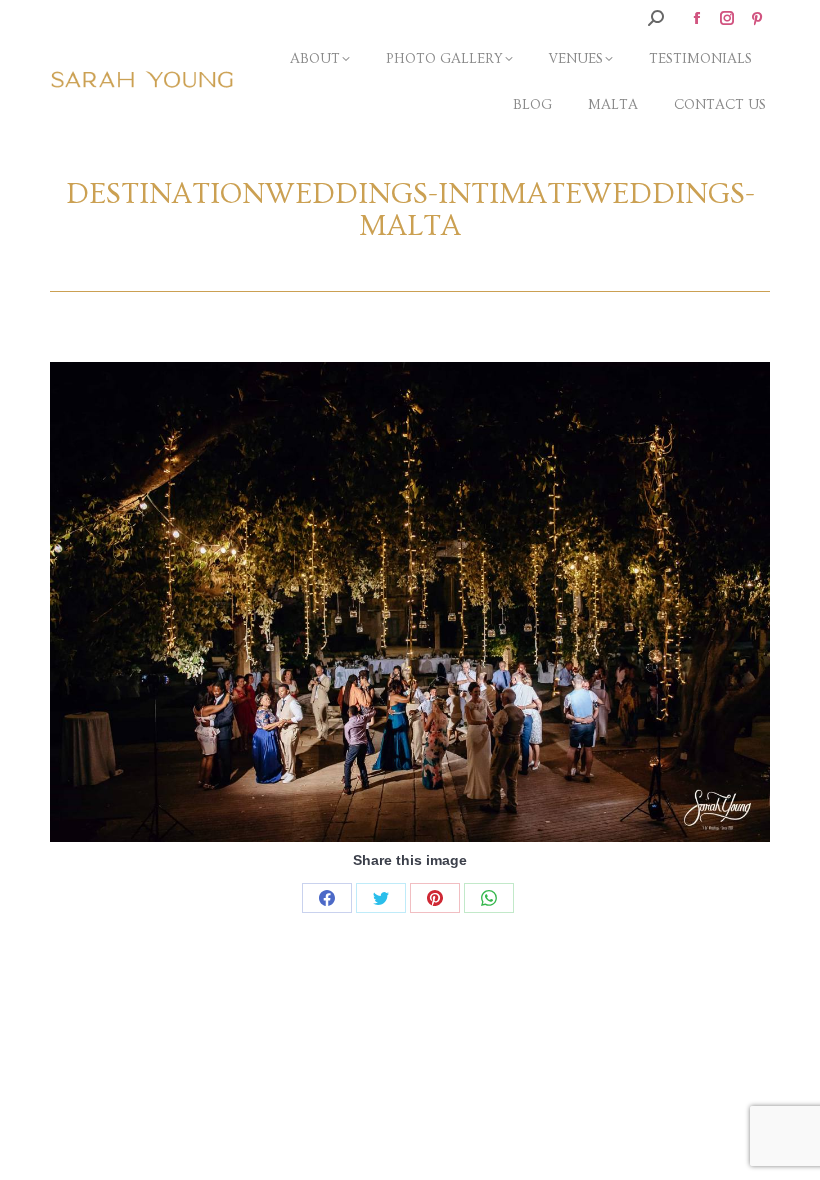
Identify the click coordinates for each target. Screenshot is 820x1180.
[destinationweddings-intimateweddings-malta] (410, 602)
